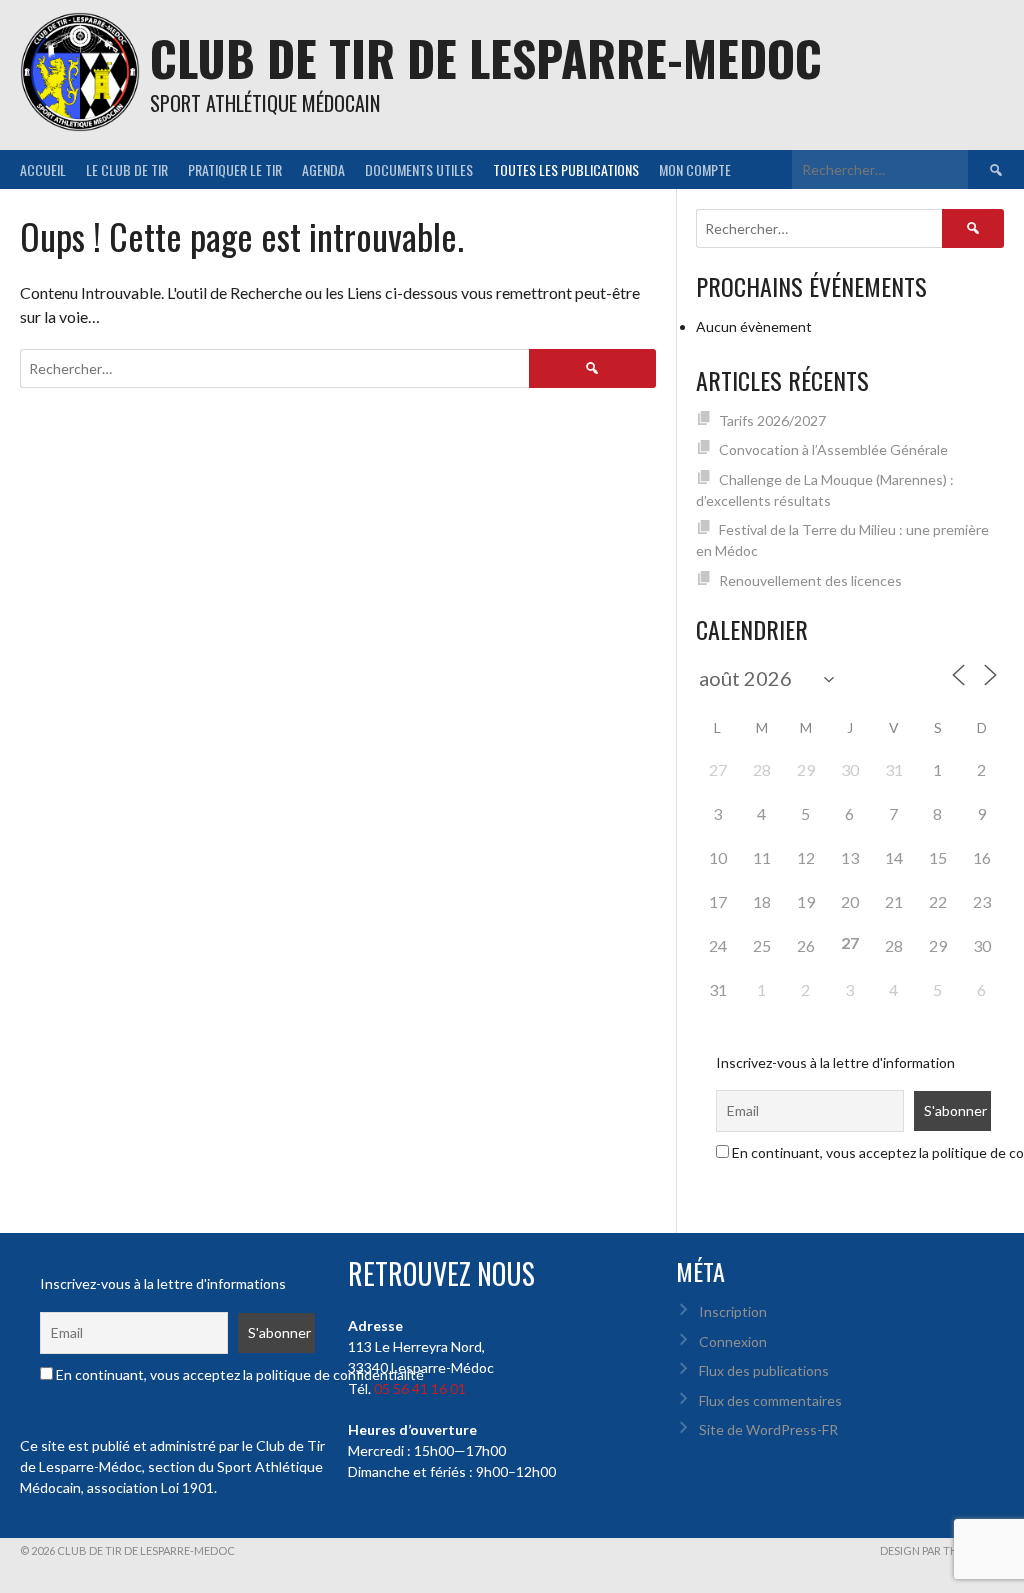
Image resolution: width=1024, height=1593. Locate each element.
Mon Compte (695, 169)
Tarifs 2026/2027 (772, 420)
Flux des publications (764, 1370)
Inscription (733, 1311)
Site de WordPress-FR (768, 1429)
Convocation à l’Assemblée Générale (833, 449)
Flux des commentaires (770, 1400)
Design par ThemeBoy (942, 1550)
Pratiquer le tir (235, 169)
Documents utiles (419, 169)
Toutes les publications (566, 169)
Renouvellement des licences (810, 580)
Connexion (733, 1341)
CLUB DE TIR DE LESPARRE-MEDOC (486, 57)
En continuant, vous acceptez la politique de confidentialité (238, 1374)
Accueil (43, 169)
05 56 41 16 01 (420, 1388)
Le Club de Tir (127, 169)
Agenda (323, 169)
